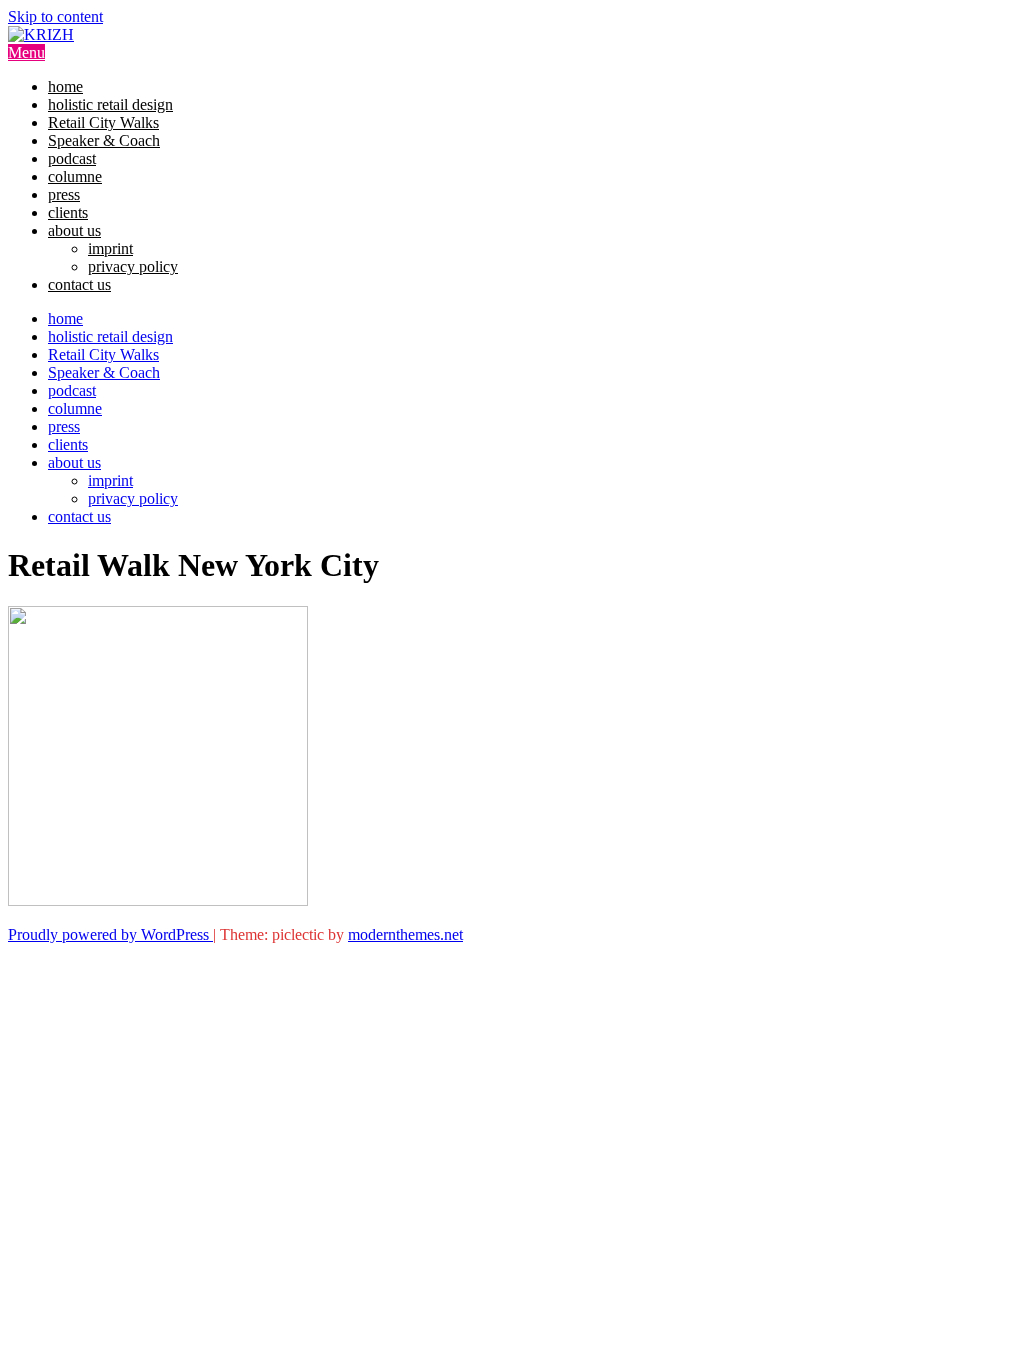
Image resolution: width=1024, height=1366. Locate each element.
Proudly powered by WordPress (110, 934)
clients (68, 212)
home (65, 86)
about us (74, 230)
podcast (72, 158)
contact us (79, 284)
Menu (26, 52)
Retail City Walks (103, 122)
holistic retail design (110, 104)
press (64, 194)
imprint (110, 248)
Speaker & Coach (104, 140)
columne (75, 176)
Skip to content (55, 16)
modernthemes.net (405, 934)
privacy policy (133, 266)
